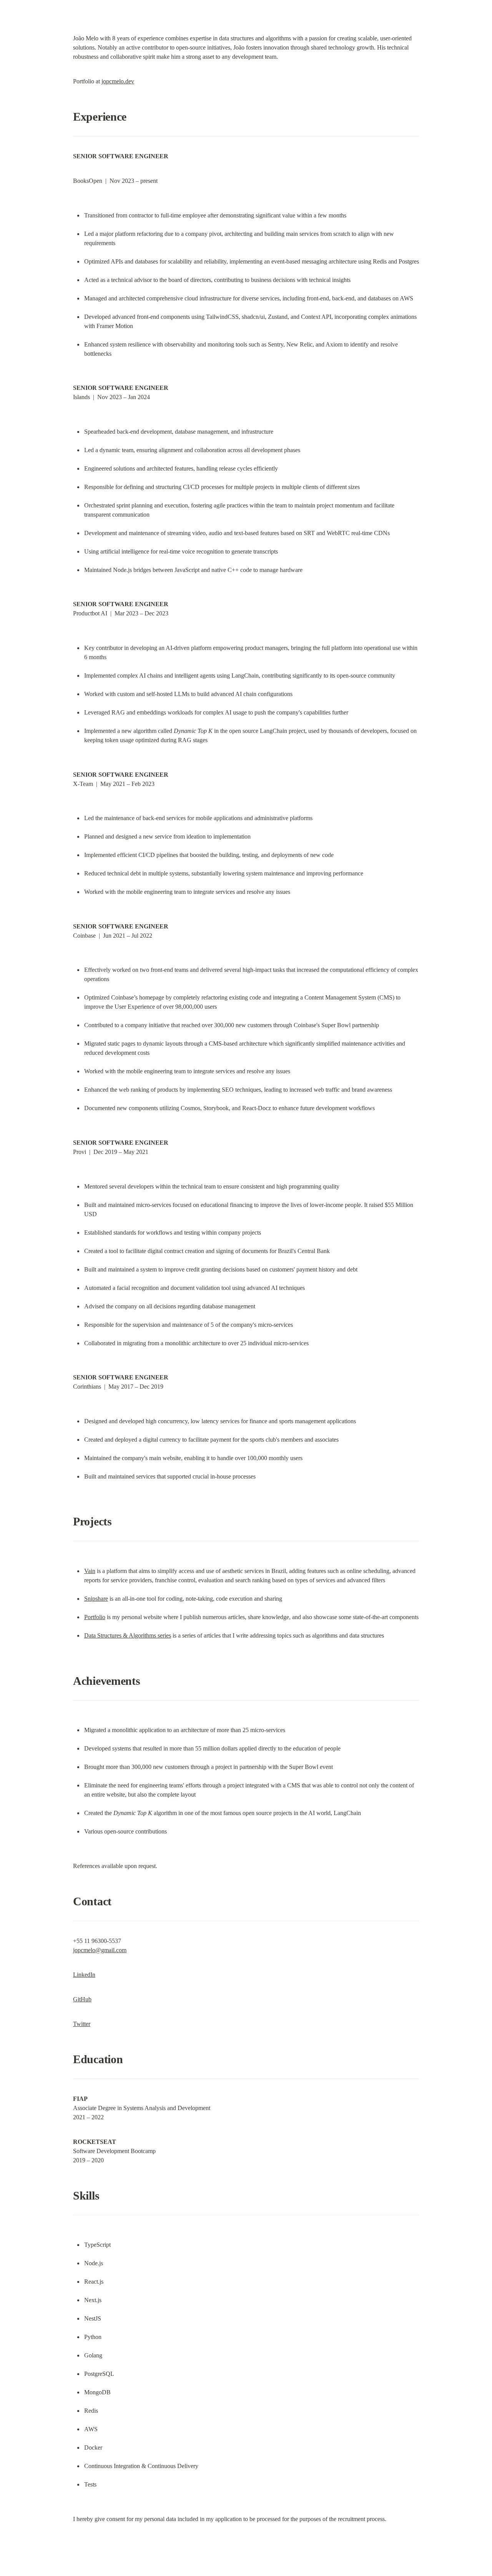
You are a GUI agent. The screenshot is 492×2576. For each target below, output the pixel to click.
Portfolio (95, 1617)
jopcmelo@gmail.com (100, 1950)
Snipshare (96, 1599)
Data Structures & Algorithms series (128, 1635)
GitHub (82, 1999)
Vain (90, 1571)
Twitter (82, 2024)
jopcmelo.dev (118, 81)
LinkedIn (84, 1975)
